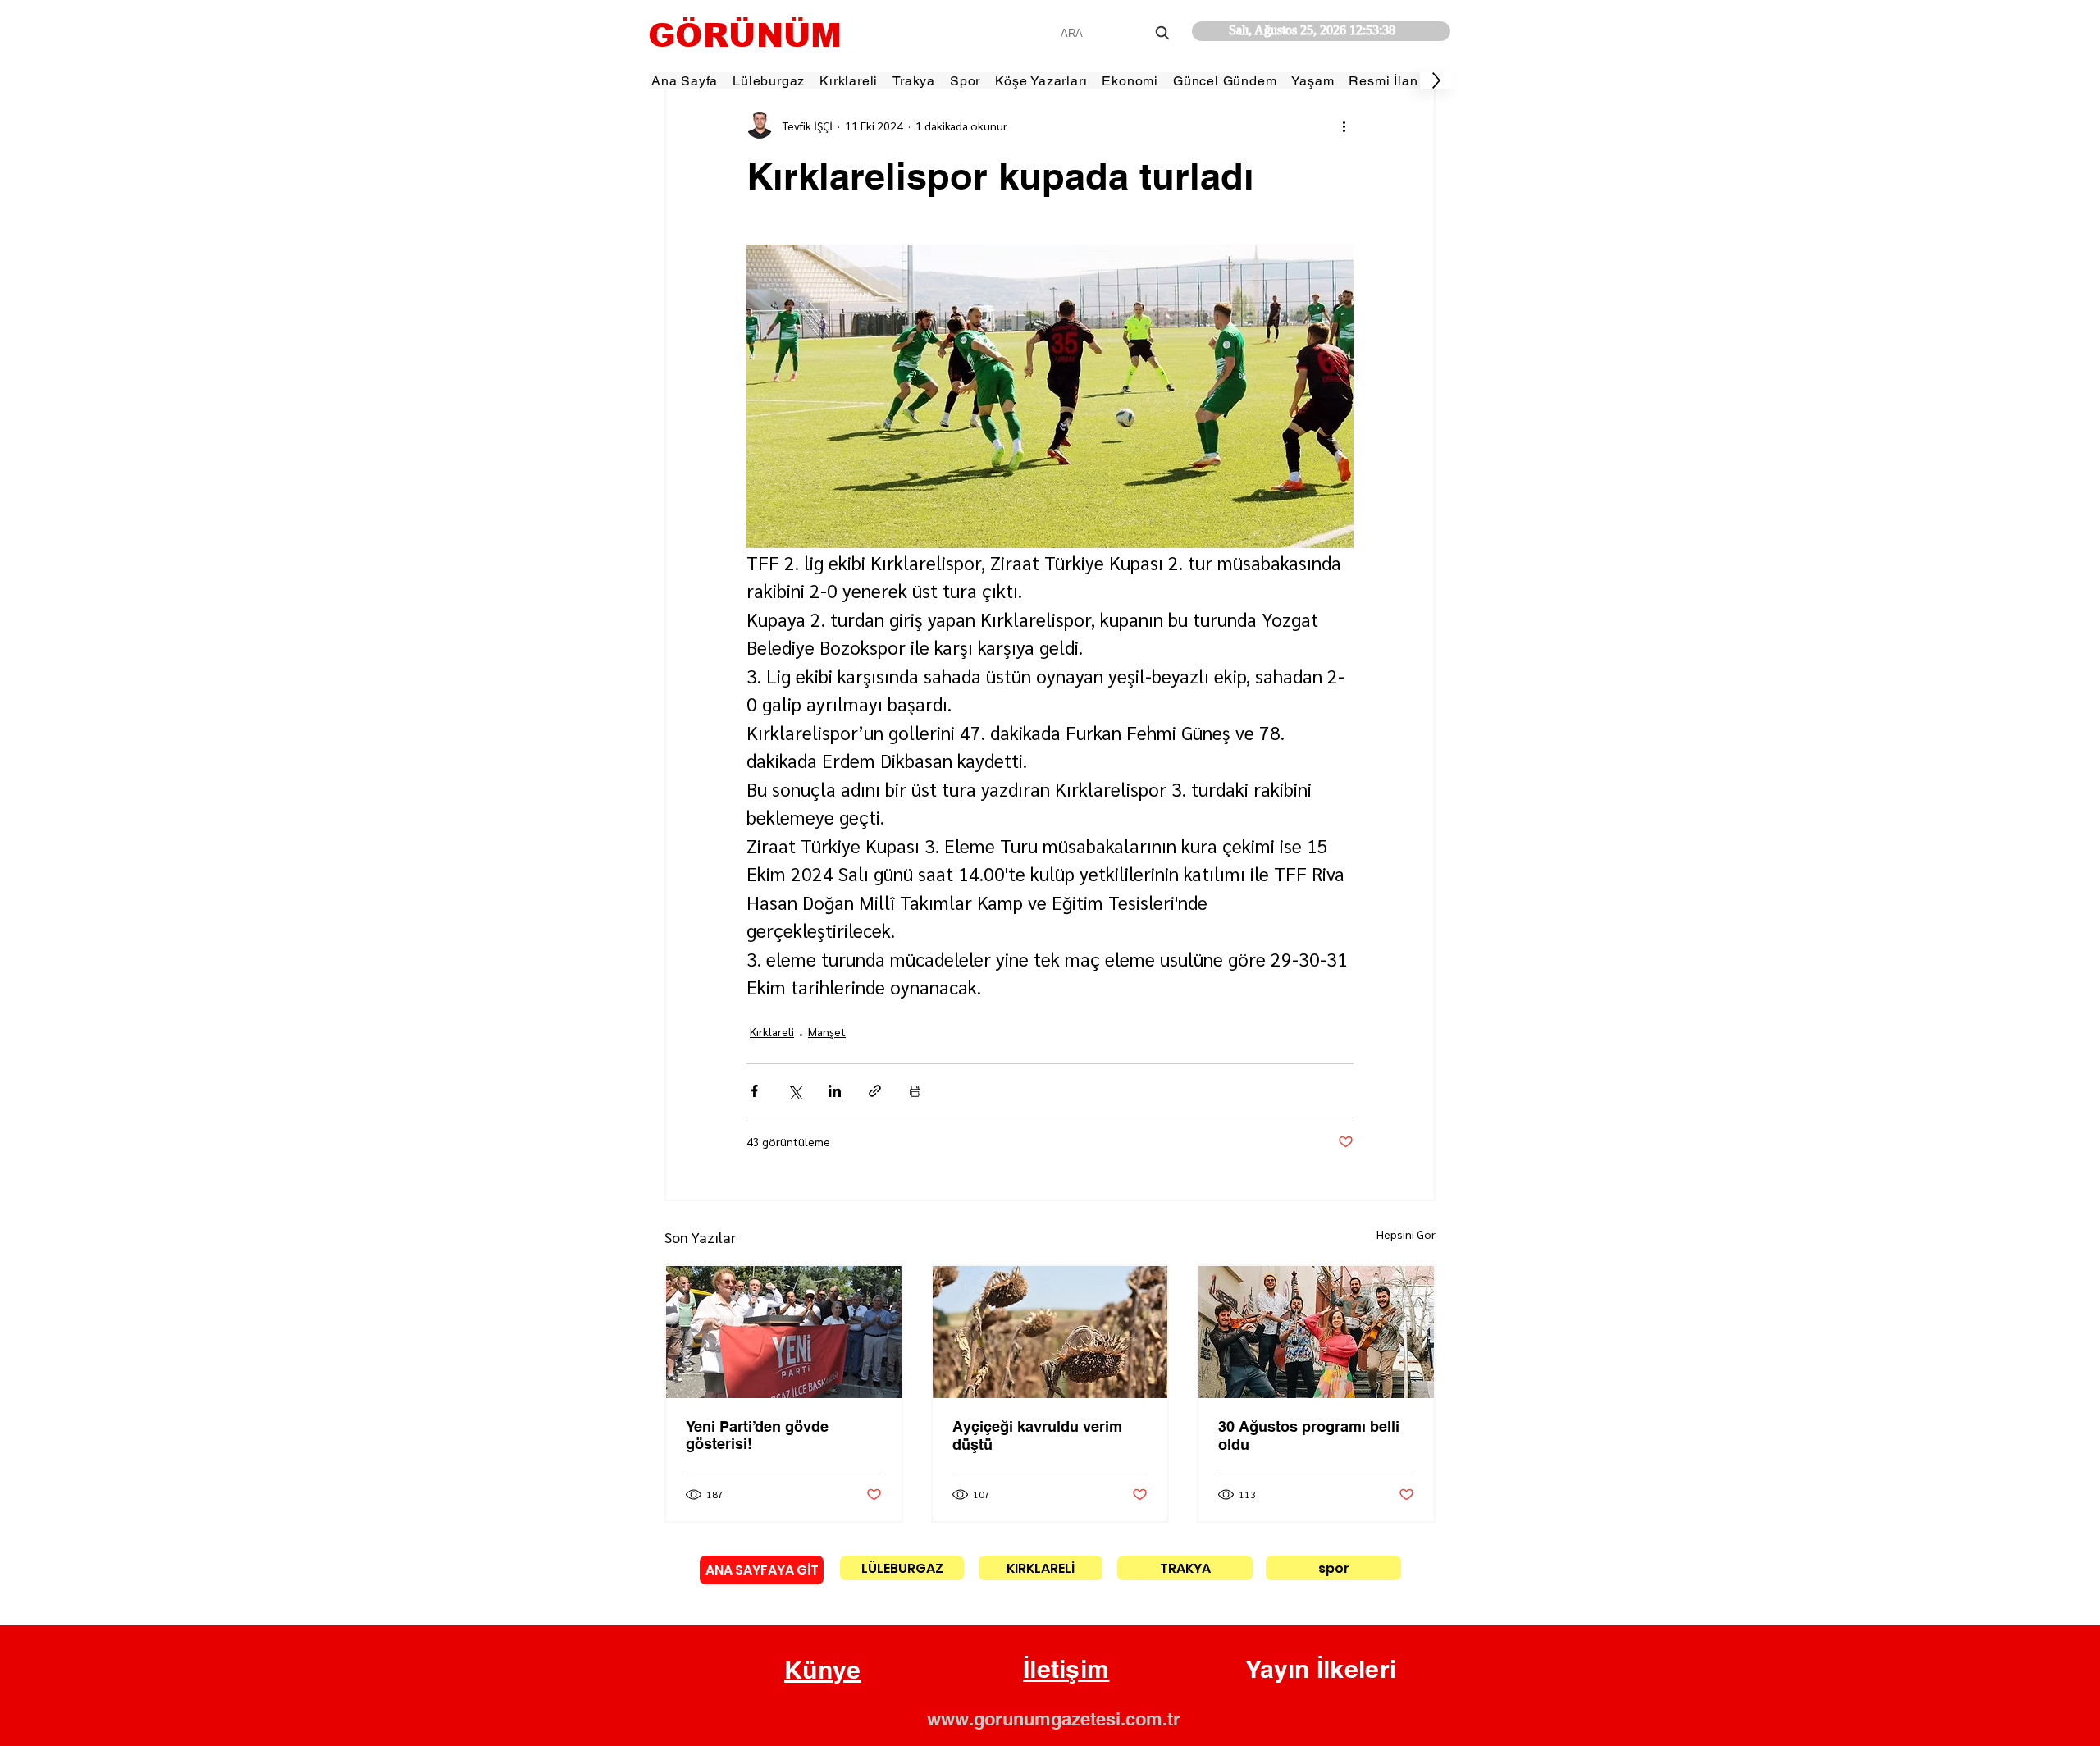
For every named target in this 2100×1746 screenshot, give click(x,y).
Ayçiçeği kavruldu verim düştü (1037, 1435)
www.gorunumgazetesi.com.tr (1054, 1719)
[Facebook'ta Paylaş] (754, 1091)
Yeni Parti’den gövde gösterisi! (757, 1435)
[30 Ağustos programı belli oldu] (1316, 1332)
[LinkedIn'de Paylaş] (835, 1091)
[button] (823, 1671)
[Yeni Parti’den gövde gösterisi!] (784, 1332)
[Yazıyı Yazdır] (915, 1091)
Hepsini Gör (1406, 1234)
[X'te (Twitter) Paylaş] (794, 1091)
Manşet (827, 1031)
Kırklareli (772, 1031)
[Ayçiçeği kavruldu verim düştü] (1050, 1332)
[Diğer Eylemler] (1344, 126)
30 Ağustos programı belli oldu (1309, 1435)
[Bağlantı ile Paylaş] (875, 1091)
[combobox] (1117, 33)
